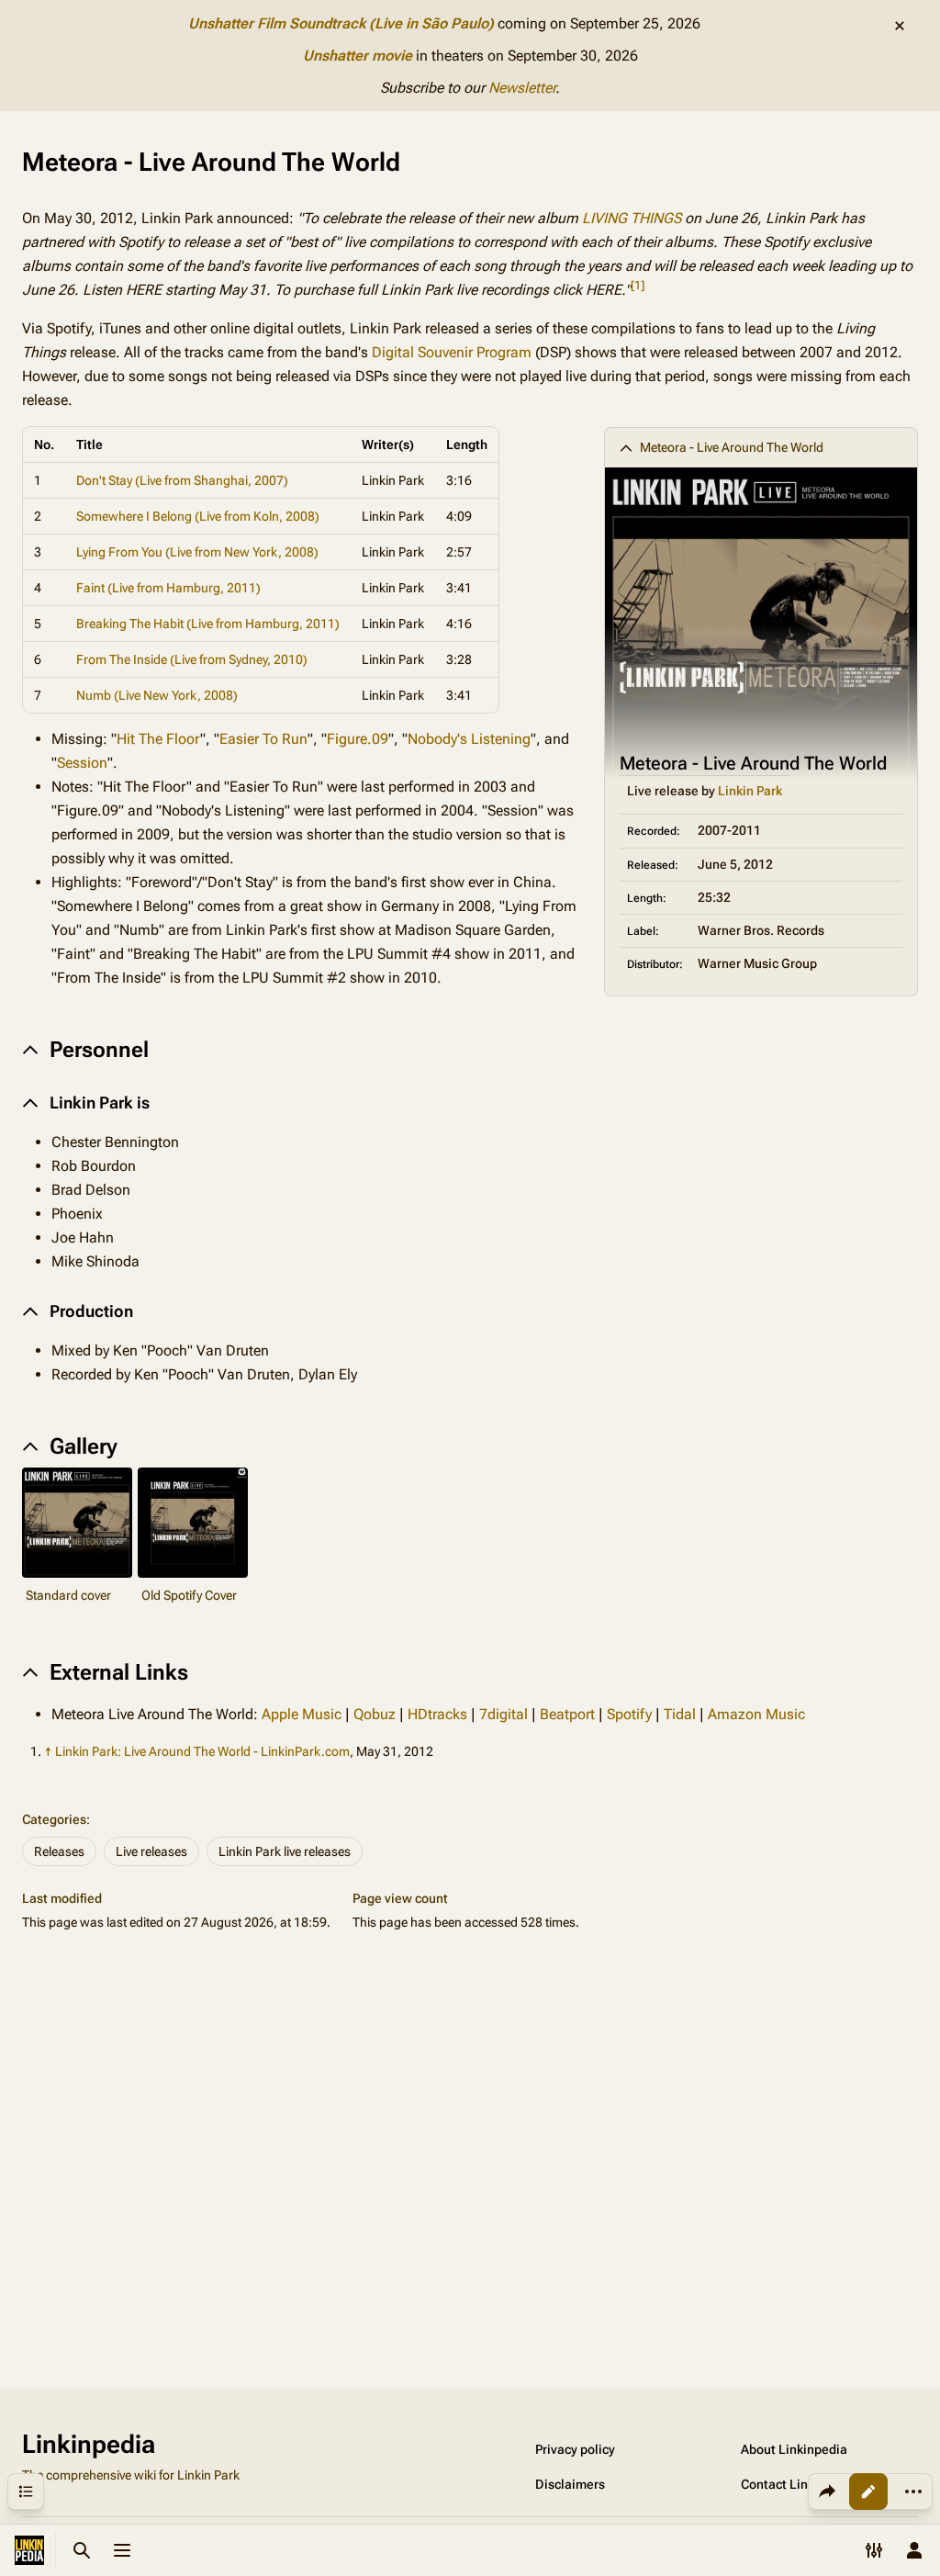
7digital (504, 1714)
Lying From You (119, 552)
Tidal (680, 1714)
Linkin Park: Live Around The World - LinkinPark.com (202, 1751)
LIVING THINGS (632, 218)
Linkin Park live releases (285, 1851)
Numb (94, 695)
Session (82, 763)
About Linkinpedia (794, 2449)
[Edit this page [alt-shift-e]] (868, 2492)
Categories (54, 1819)
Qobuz (375, 1714)
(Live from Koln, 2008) (257, 516)
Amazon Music (756, 1714)
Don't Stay (104, 480)
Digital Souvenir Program (452, 352)
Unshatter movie (358, 56)
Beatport (567, 1714)
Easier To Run (263, 739)
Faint (90, 588)
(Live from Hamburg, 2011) (184, 588)
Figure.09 (358, 739)
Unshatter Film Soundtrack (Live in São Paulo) (341, 23)
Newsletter (522, 88)
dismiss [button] (900, 26)
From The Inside (122, 659)
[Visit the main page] (29, 2550)
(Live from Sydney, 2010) (239, 659)
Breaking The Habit (130, 624)
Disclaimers (570, 2484)
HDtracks (437, 1714)
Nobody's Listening (469, 739)
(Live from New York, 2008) (242, 552)
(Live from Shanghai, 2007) (212, 480)
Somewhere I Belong (134, 516)
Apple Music (302, 1714)
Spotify (629, 1714)
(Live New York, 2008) (176, 695)
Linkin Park (750, 791)
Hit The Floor (158, 739)
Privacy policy (575, 2449)
